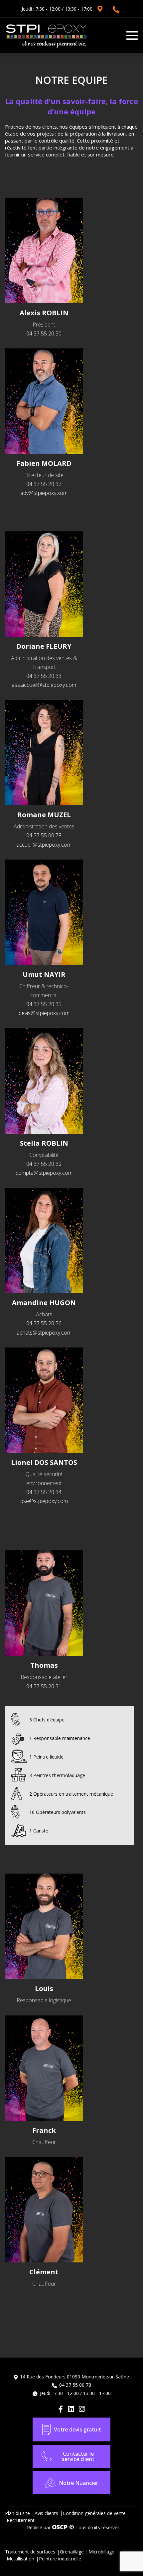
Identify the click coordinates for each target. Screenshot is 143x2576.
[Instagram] (82, 2409)
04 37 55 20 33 (44, 676)
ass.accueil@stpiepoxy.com (44, 685)
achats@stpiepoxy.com (44, 1333)
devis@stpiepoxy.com (44, 1013)
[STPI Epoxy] (47, 48)
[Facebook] (61, 2409)
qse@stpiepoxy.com (44, 1501)
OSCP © (63, 2527)
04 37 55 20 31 (44, 1686)
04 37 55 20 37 (44, 484)
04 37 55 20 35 (44, 1004)
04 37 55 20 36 (44, 1323)
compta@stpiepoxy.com (44, 1173)
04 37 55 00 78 (116, 10)
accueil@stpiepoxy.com (44, 845)
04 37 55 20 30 (44, 333)
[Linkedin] (71, 2409)
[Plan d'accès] (100, 9)
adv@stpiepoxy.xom (44, 493)
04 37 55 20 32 (44, 1164)
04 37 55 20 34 (44, 1492)
